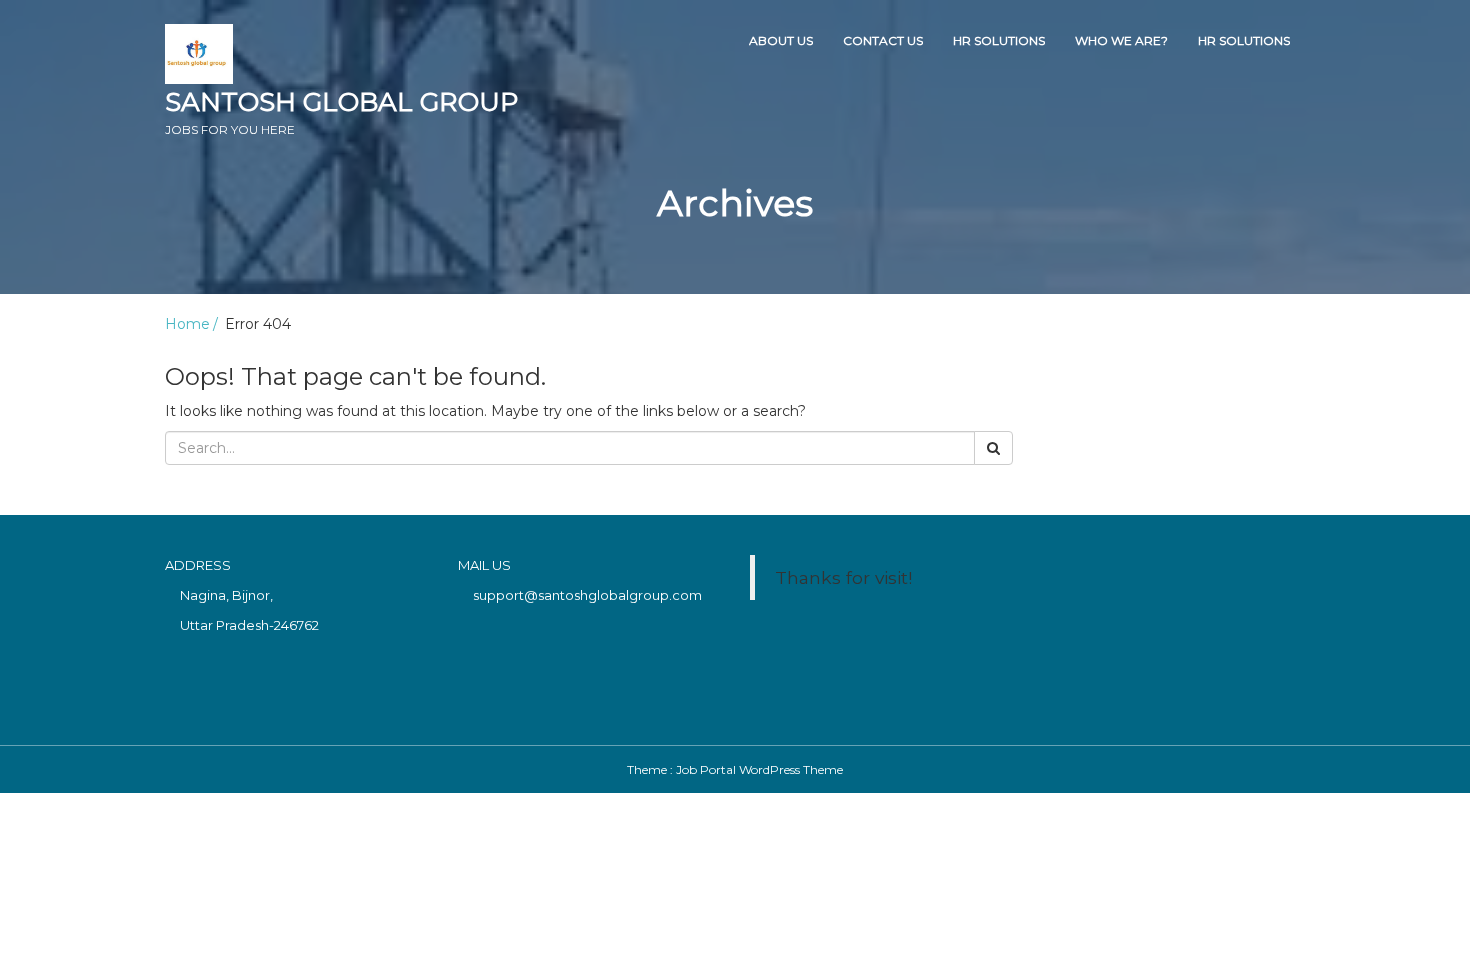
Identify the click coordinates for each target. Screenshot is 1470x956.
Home (187, 324)
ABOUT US (781, 40)
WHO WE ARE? (1121, 40)
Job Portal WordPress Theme (759, 769)
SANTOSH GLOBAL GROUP (341, 111)
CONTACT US (883, 40)
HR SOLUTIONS (999, 40)
